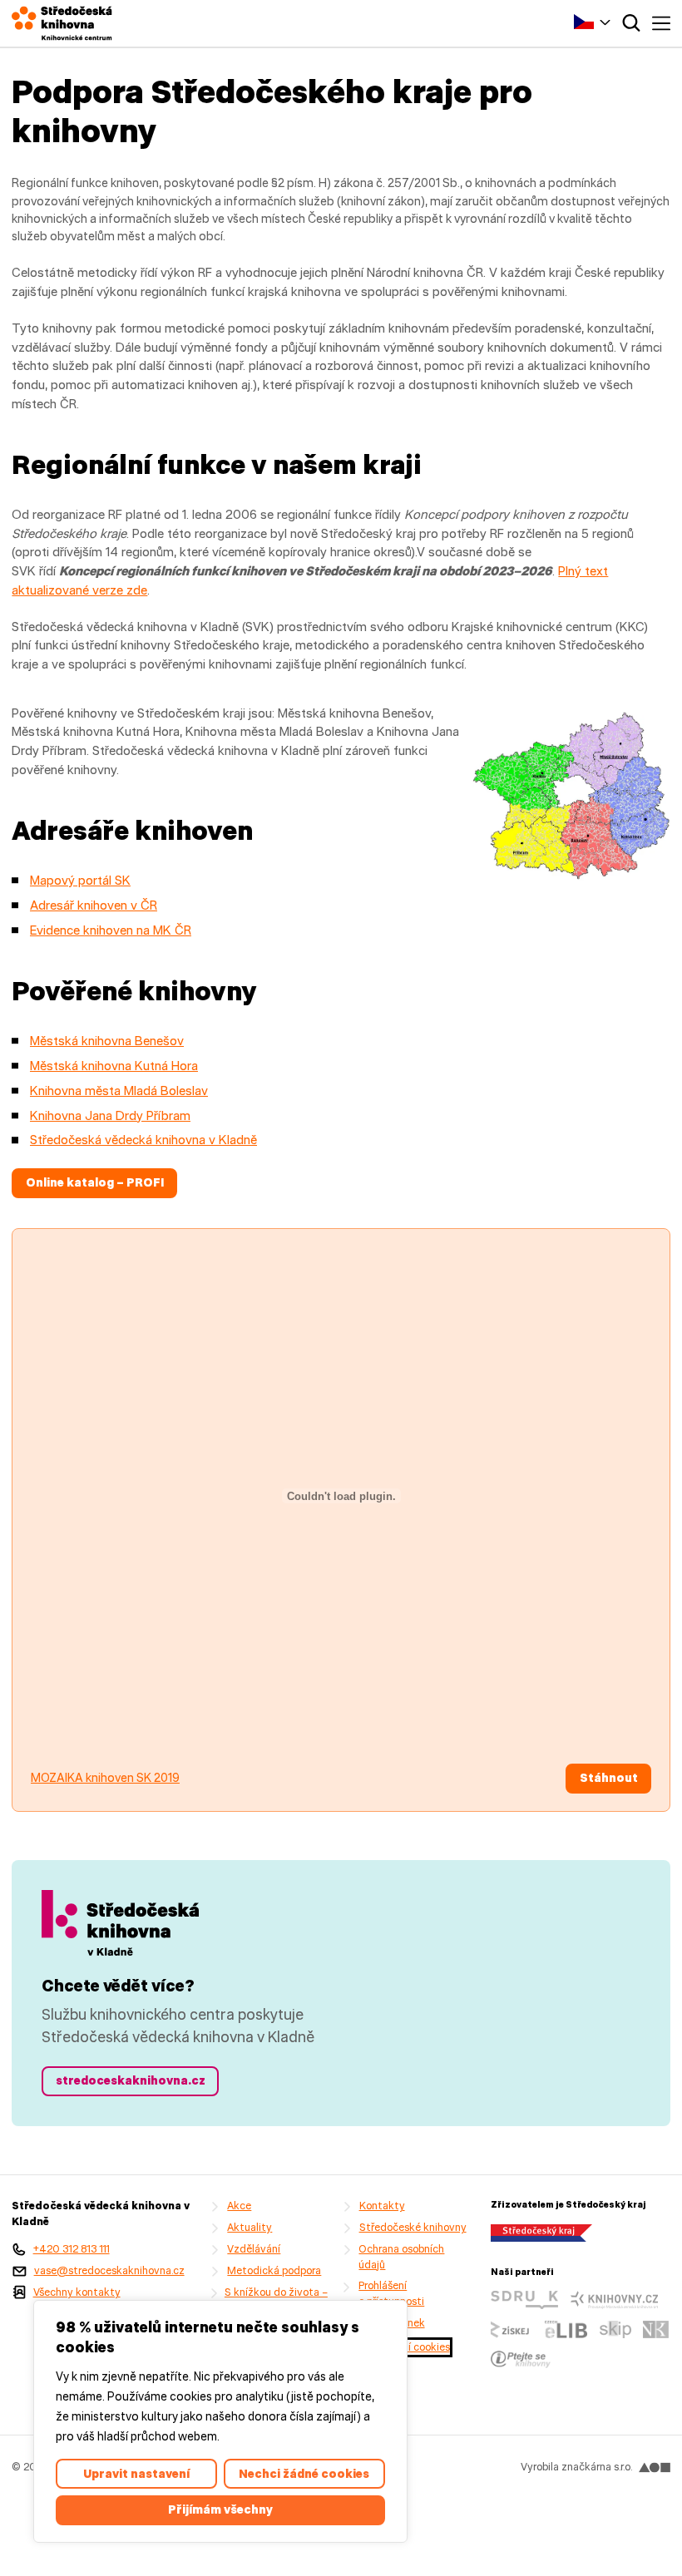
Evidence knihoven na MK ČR (111, 930)
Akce (239, 2206)
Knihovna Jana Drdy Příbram (110, 1115)
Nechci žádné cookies (304, 2474)
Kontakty (382, 2206)
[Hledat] (631, 23)
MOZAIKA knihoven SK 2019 (105, 1778)
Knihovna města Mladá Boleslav (119, 1091)
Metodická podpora (274, 2270)
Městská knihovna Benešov (107, 1041)
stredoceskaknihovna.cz (131, 2080)
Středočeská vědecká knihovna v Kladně (143, 1140)
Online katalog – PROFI (95, 1182)
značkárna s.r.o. (597, 2467)
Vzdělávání (254, 2249)
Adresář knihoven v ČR (94, 905)
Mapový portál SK (80, 880)
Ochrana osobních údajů (401, 2257)
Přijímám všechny (220, 2509)
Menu (661, 23)
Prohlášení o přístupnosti (391, 2293)
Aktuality (250, 2227)
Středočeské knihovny (413, 2227)
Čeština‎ (592, 21)
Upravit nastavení (136, 2474)
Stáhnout (609, 1778)
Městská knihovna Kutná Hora (114, 1066)
